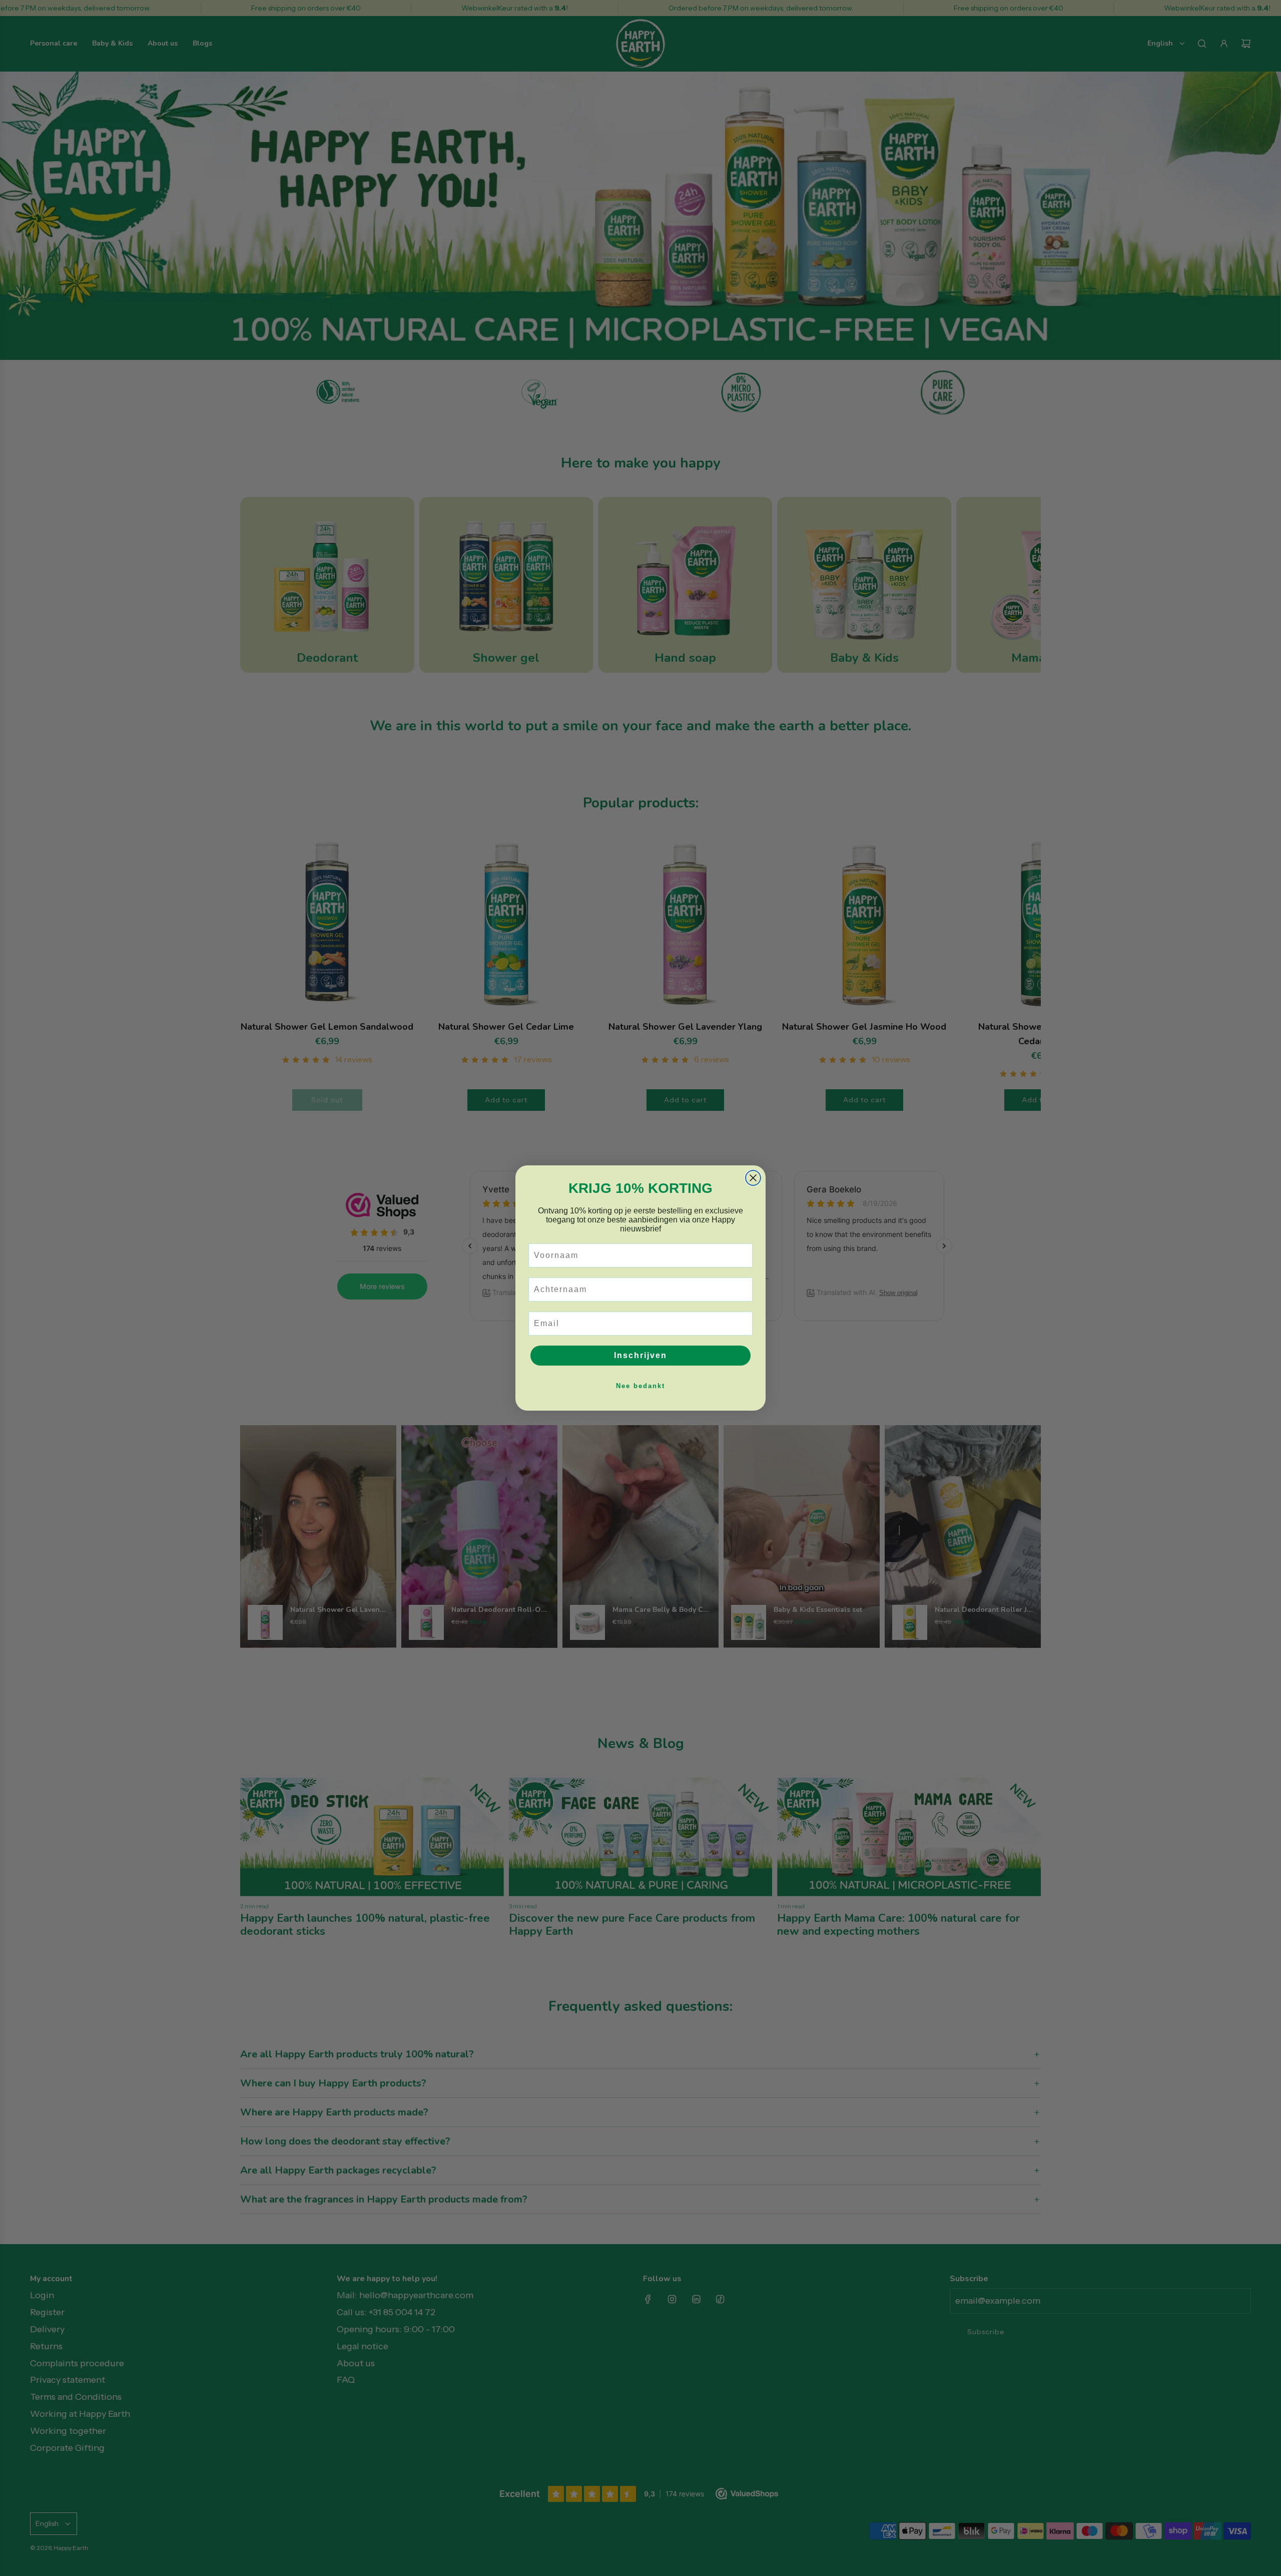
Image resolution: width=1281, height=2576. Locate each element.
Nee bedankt (640, 1386)
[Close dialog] (753, 1178)
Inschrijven (640, 1355)
